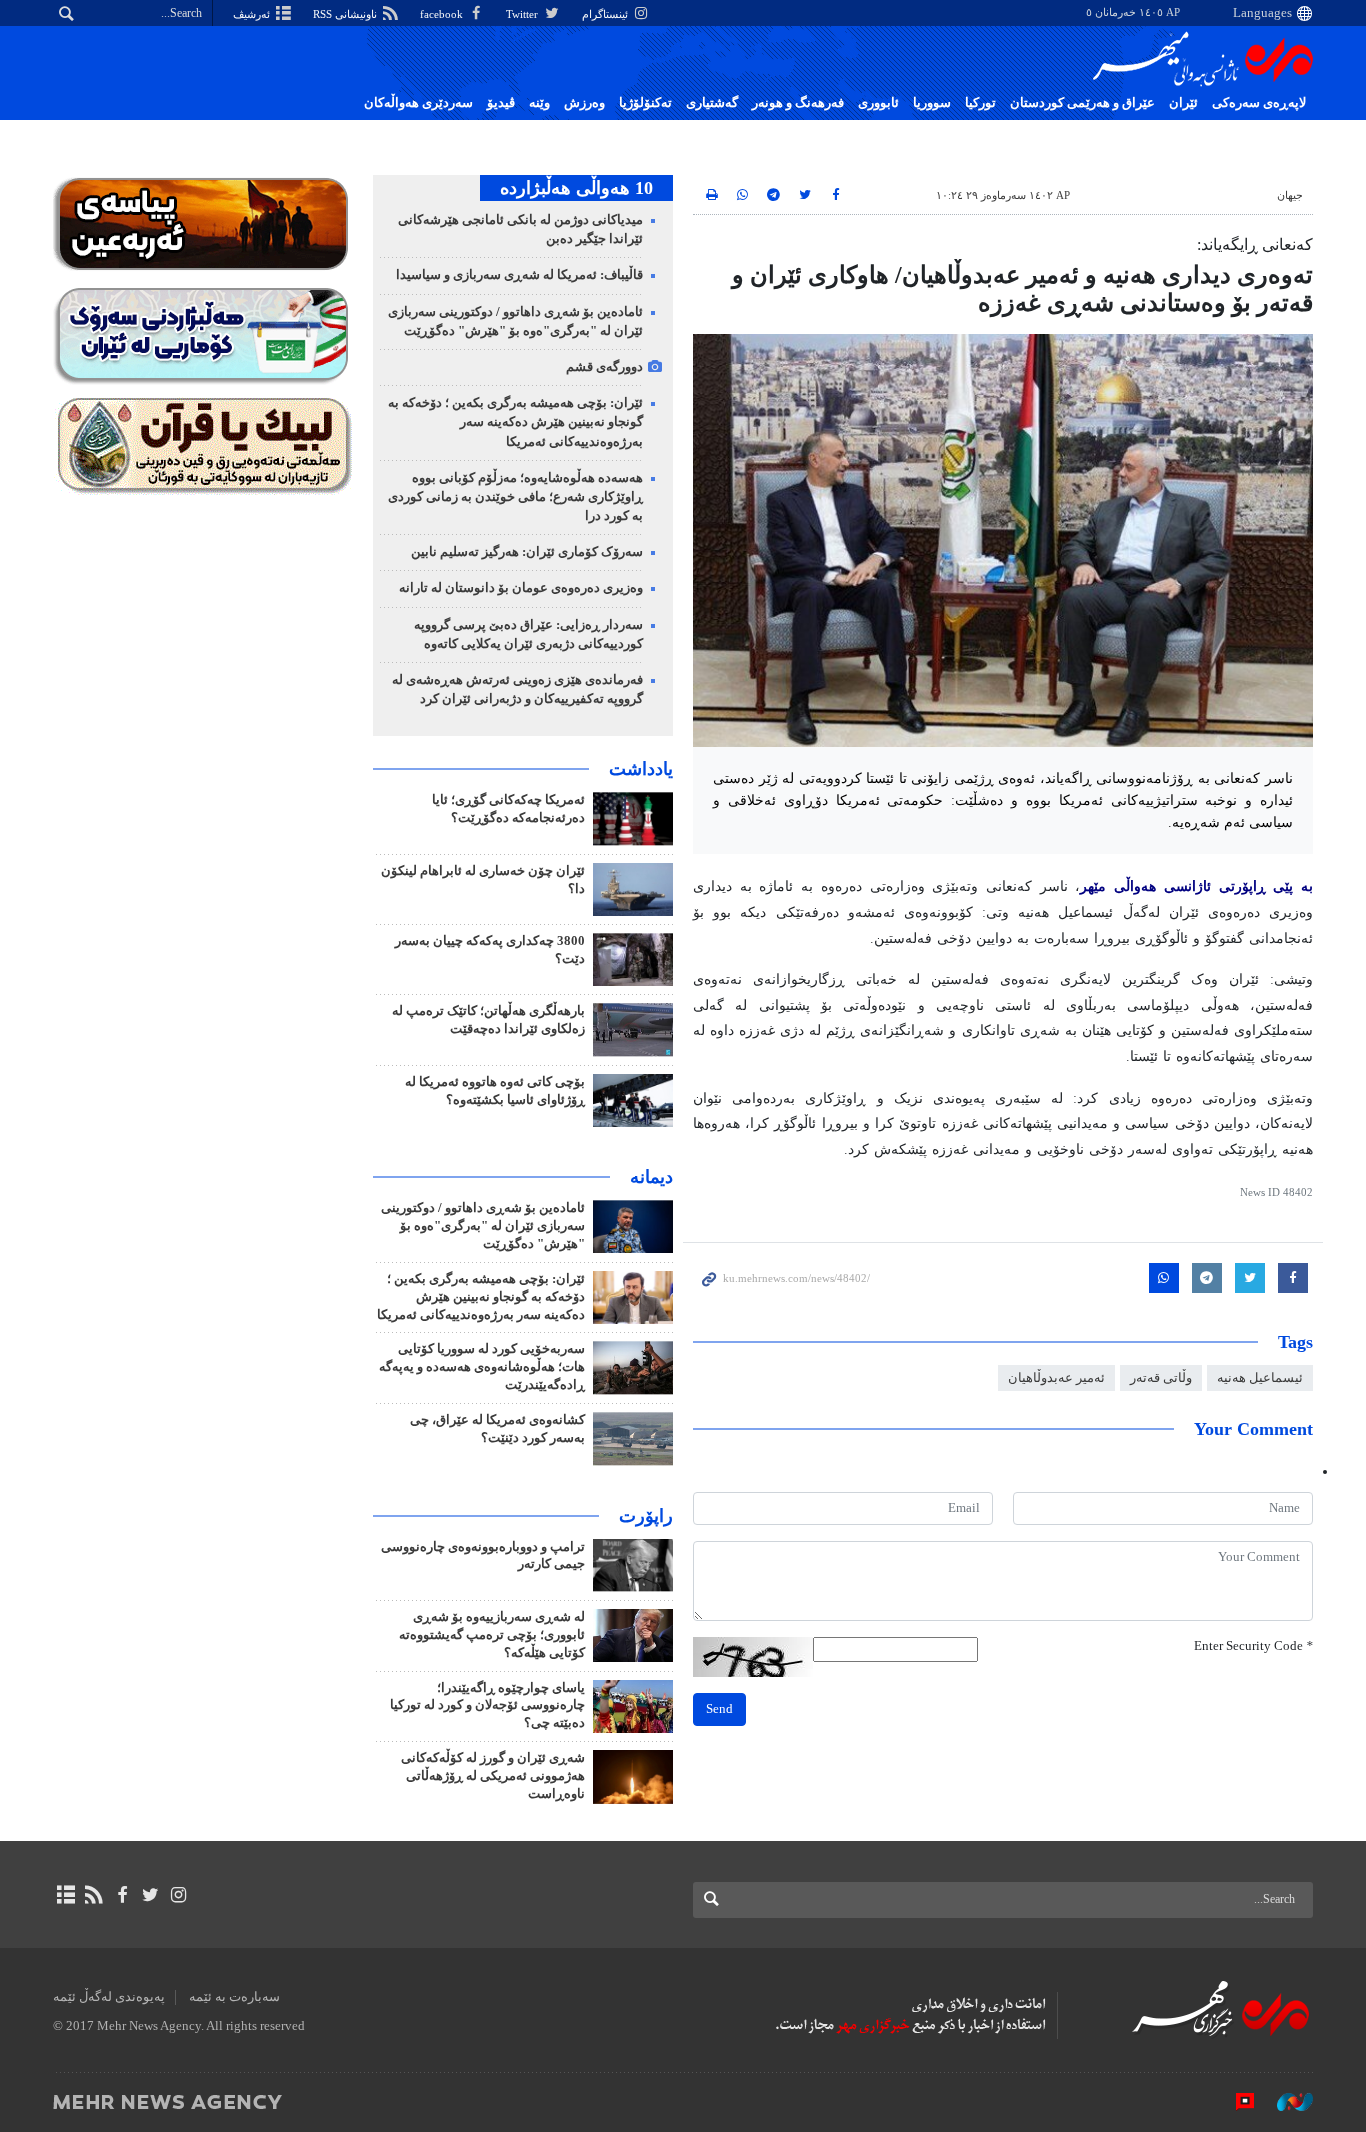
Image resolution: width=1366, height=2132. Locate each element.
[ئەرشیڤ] (65, 1895)
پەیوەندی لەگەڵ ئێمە (109, 1997)
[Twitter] (150, 1895)
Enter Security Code (1253, 1646)
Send (719, 1709)
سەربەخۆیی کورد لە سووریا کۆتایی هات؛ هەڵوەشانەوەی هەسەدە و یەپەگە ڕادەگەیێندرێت (482, 1367)
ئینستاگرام (606, 14)
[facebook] (121, 1895)
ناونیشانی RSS (346, 14)
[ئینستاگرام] (178, 1895)
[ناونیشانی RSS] (93, 1895)
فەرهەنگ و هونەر (798, 103)
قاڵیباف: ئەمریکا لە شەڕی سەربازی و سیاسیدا (519, 275)
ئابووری (878, 103)
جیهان (1290, 195)
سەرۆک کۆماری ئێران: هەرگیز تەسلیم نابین (527, 552)
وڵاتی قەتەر (1161, 1378)
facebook (443, 14)
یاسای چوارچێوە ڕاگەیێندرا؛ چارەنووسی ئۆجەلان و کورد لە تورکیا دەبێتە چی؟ (487, 1706)
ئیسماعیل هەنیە (1260, 1378)
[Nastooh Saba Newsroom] (1285, 2101)
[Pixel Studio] (1235, 2101)
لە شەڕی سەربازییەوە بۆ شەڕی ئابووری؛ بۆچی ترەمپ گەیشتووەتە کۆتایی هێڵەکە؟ (492, 1635)
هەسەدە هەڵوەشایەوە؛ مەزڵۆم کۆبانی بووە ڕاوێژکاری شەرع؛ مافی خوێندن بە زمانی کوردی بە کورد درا (515, 497)
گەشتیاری (712, 103)
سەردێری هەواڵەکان (418, 103)
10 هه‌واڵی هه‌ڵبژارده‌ (576, 188)
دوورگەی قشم (604, 367)
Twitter (523, 14)
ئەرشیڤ (253, 14)
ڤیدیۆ (501, 103)
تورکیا (980, 103)
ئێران (1183, 103)
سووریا (932, 103)
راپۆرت (646, 1516)
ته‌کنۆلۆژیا (645, 103)
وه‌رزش (584, 103)
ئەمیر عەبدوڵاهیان (1056, 1378)
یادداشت (641, 769)
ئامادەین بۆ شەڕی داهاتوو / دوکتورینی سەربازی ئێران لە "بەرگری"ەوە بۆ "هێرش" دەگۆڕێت (483, 1226)
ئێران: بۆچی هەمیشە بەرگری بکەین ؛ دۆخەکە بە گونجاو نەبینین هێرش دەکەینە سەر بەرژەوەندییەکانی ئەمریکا (515, 422)
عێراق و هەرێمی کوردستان (1082, 103)
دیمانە (651, 1177)
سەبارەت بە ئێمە (234, 1997)
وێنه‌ (539, 103)
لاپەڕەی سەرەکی (1259, 103)
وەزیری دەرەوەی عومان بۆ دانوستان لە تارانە (521, 588)
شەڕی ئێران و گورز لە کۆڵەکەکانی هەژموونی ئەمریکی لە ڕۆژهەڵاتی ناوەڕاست (493, 1776)
